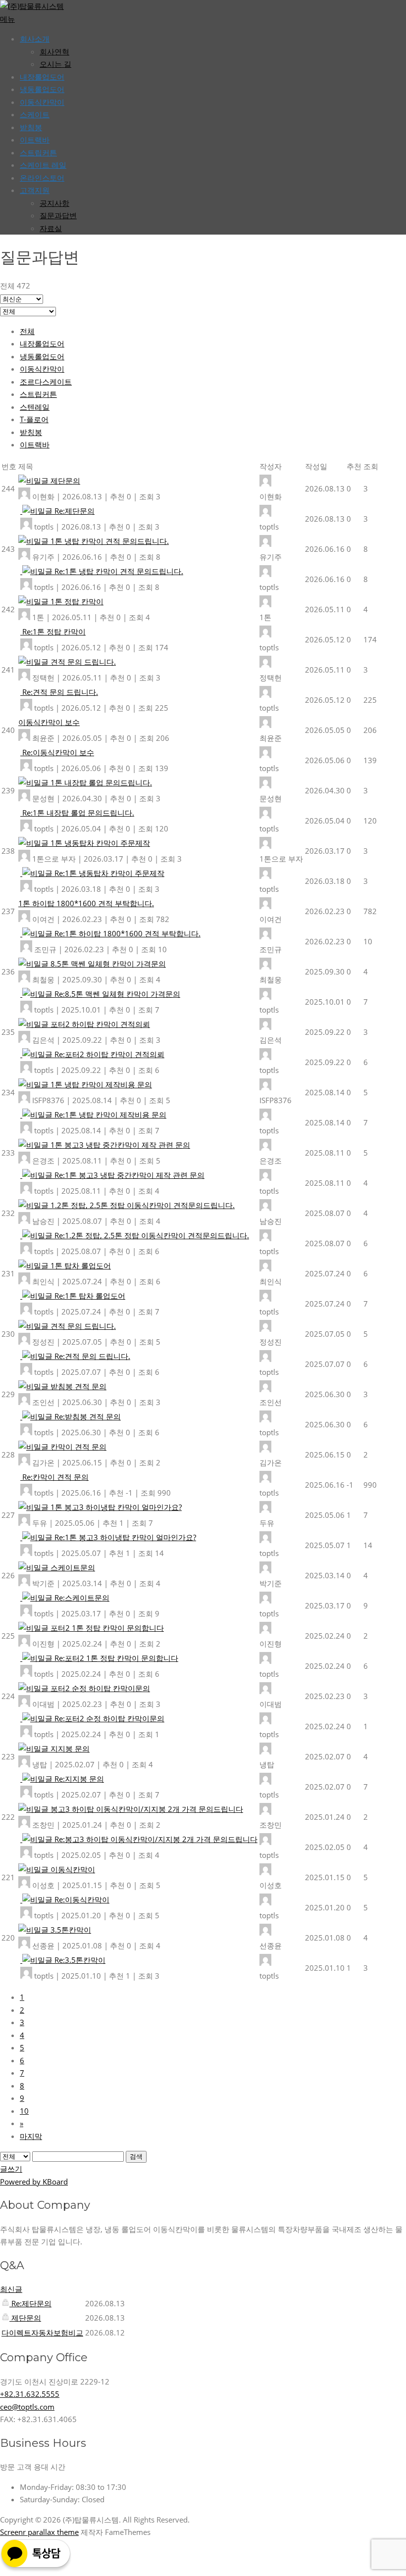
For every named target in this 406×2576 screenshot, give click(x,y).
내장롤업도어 (42, 77)
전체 (27, 331)
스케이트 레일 (43, 165)
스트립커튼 (38, 152)
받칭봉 (31, 432)
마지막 (31, 2136)
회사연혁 (54, 51)
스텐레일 (35, 407)
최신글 (11, 2289)
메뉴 (7, 19)
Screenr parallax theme (39, 2532)
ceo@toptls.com (27, 2407)
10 (24, 2111)
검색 (136, 2157)
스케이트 (35, 114)
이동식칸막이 (42, 102)
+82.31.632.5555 (30, 2394)
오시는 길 (55, 64)
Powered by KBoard (34, 2182)
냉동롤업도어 (42, 89)
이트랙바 (35, 140)
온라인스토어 (42, 178)
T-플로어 (34, 419)
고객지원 (35, 190)
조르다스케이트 (46, 382)
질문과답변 (58, 215)
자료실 (51, 228)
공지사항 (54, 203)
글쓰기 (11, 2169)
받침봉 (31, 127)
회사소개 (35, 39)
